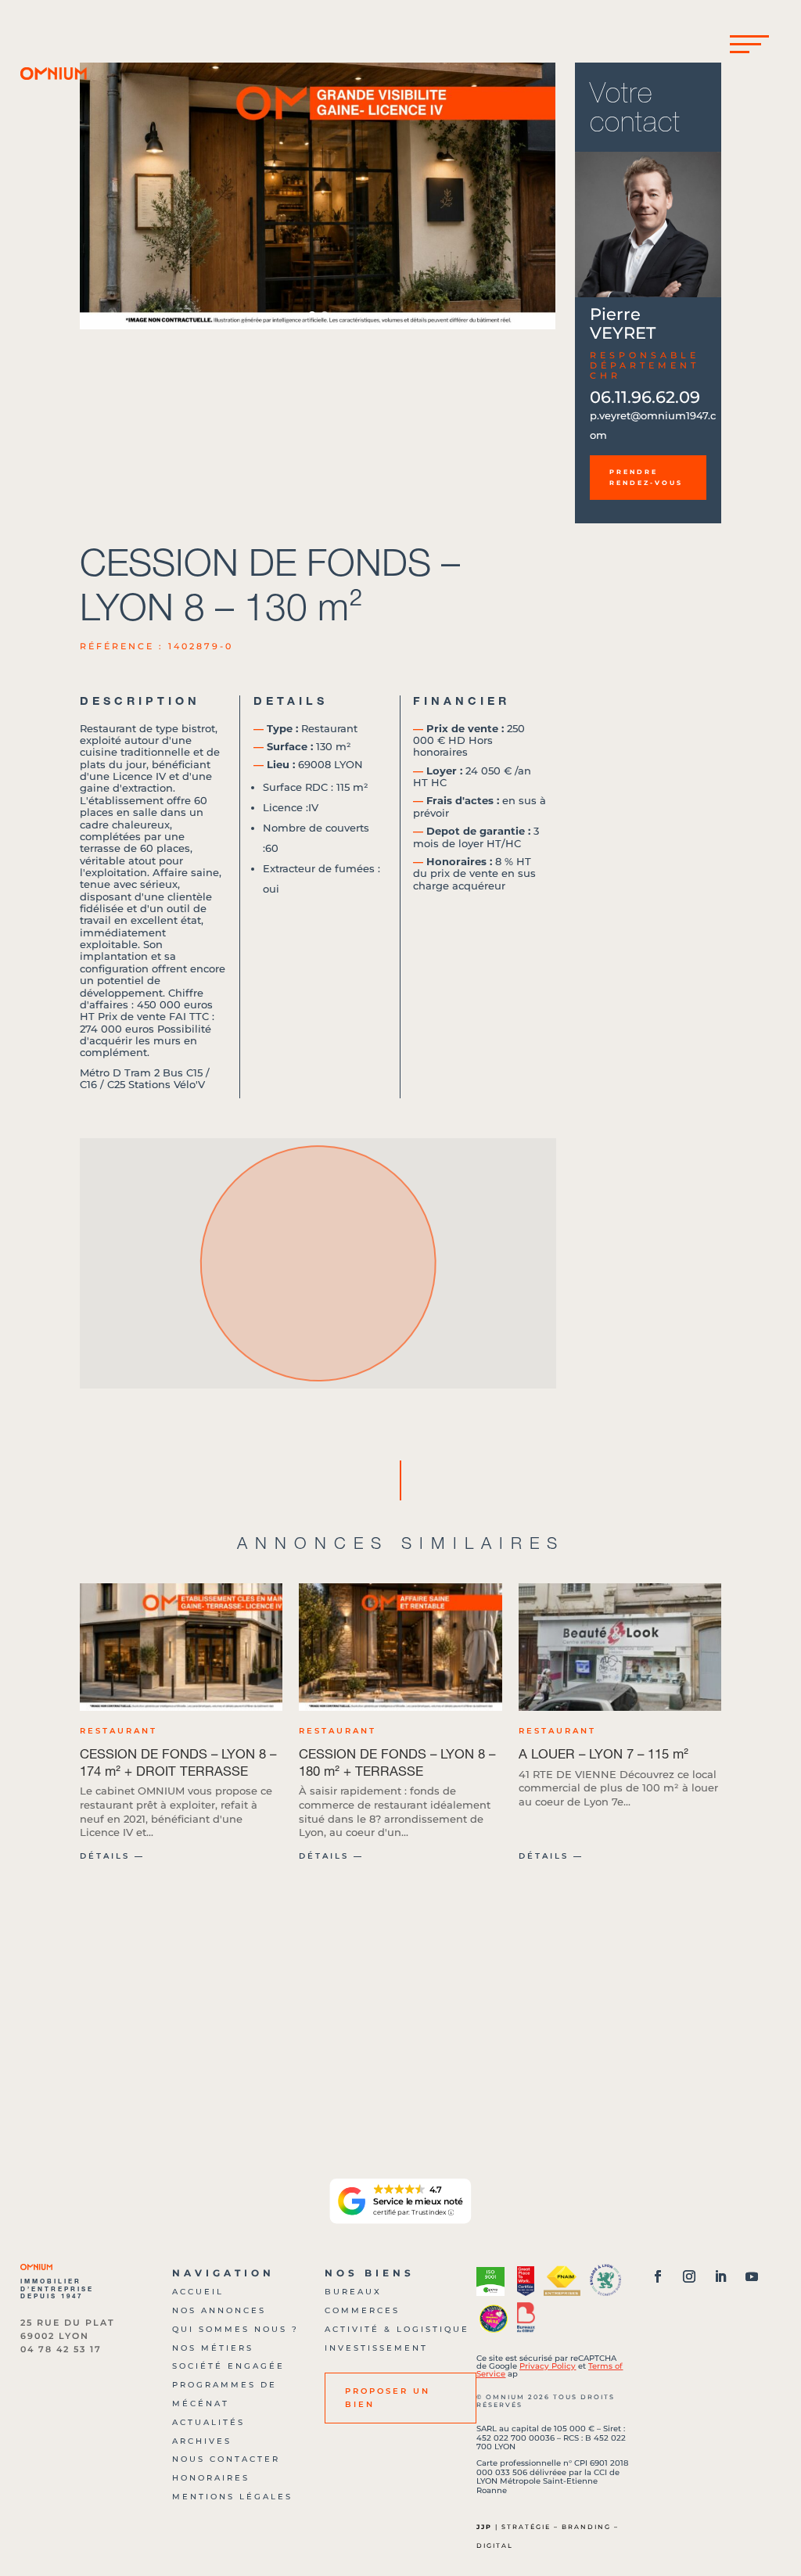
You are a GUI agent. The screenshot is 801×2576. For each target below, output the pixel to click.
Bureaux (353, 2292)
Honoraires (211, 2478)
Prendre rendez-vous (646, 477)
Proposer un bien (388, 2397)
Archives (202, 2441)
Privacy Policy (548, 2366)
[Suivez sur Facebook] (658, 2276)
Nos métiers (213, 2348)
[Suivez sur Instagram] (689, 2276)
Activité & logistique (397, 2329)
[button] (538, 196)
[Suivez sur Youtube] (752, 2276)
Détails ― (112, 1856)
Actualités (208, 2422)
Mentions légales (232, 2497)
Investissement (376, 2348)
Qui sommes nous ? (235, 2329)
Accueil (198, 2292)
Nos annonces (219, 2310)
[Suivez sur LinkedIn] (720, 2276)
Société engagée (228, 2366)
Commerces (362, 2310)
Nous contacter (226, 2459)
